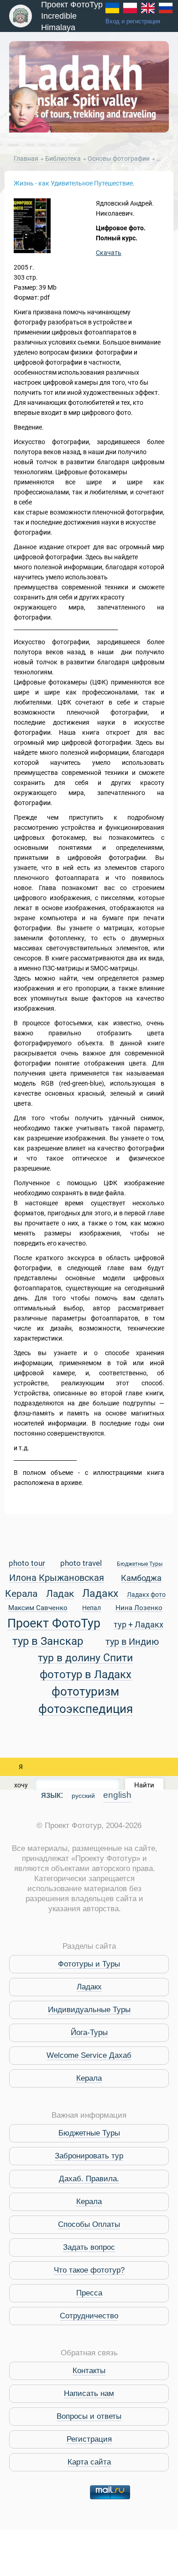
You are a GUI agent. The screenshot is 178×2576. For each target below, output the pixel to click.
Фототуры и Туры (89, 1964)
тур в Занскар (48, 1641)
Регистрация (89, 2439)
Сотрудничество (89, 2316)
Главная (26, 159)
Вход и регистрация (133, 21)
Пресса (89, 2293)
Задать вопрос (89, 2247)
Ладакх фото (146, 1595)
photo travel (81, 1564)
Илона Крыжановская (57, 1578)
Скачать (109, 253)
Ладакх (100, 1594)
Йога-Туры (89, 2033)
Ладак (60, 1594)
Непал (92, 1608)
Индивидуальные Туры (89, 2010)
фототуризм (85, 1692)
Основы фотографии (119, 159)
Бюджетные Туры (140, 1564)
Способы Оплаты (89, 2224)
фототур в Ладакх (86, 1675)
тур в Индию (132, 1642)
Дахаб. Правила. (89, 2179)
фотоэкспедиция (86, 1709)
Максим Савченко (38, 1608)
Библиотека (64, 159)
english (117, 1795)
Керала (21, 1594)
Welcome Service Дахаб (89, 2055)
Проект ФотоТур (54, 1624)
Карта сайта (89, 2462)
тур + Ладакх (139, 1625)
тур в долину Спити (85, 1658)
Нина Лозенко (139, 1608)
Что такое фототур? (89, 2270)
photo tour (27, 1564)
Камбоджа (141, 1578)
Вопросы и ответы (89, 2416)
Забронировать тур (89, 2156)
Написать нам (89, 2393)
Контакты (89, 2371)
